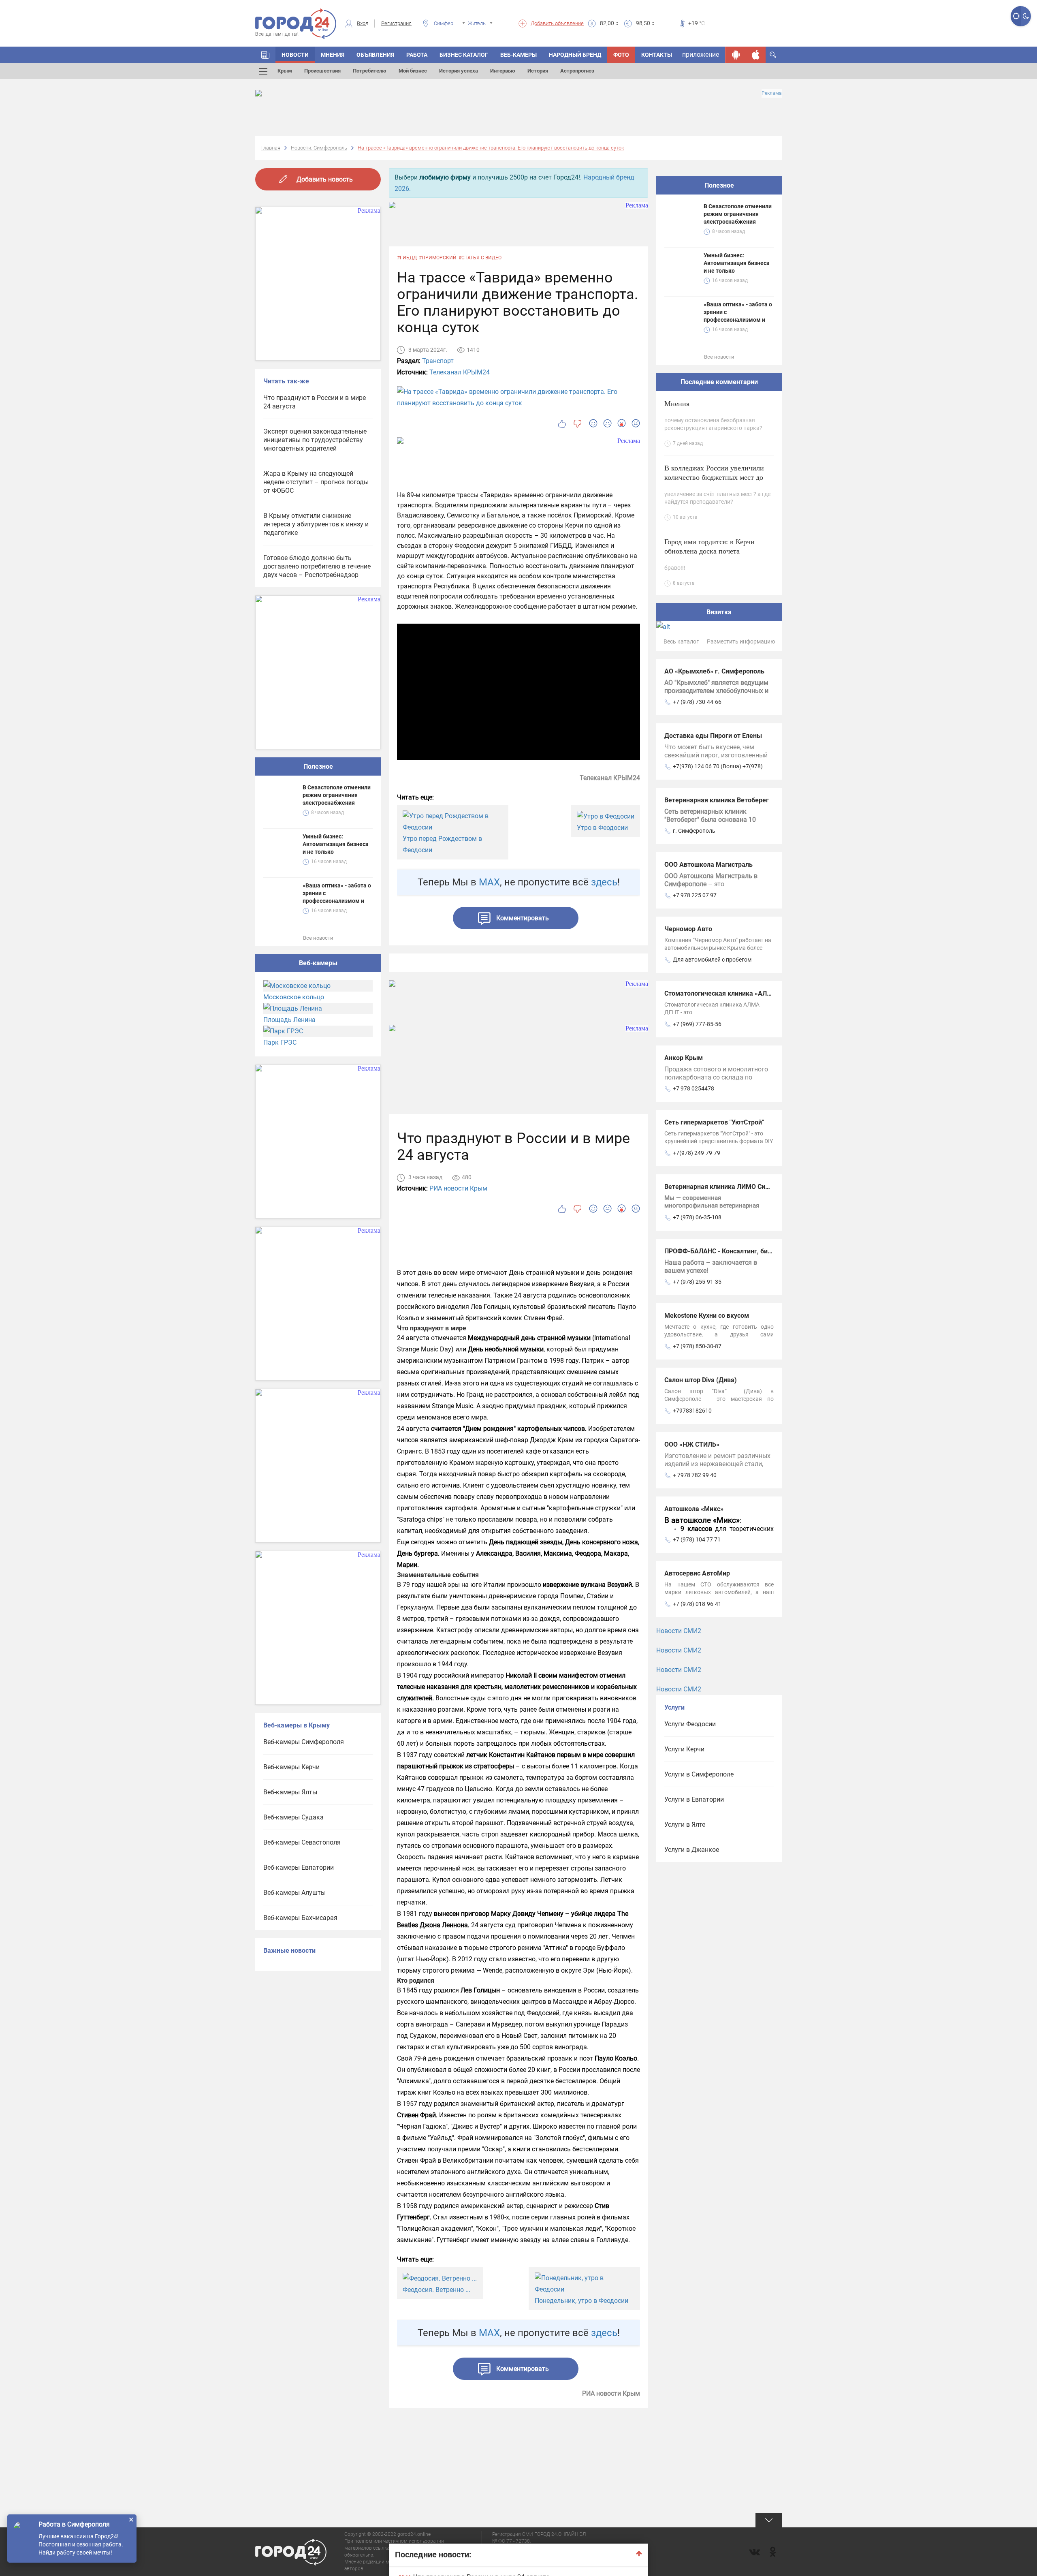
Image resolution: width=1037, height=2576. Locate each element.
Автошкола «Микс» (694, 1509)
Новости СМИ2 (679, 1631)
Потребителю (370, 71)
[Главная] (265, 55)
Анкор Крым (684, 1058)
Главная (271, 148)
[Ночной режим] (1026, 16)
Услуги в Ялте (685, 1825)
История (538, 71)
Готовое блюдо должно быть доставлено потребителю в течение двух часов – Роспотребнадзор (317, 566)
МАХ (489, 882)
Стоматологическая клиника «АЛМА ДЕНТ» (731, 993)
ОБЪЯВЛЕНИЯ (375, 55)
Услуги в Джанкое (692, 1850)
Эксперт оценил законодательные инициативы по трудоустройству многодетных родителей (315, 440)
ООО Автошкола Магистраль (708, 865)
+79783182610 (692, 1411)
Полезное (318, 766)
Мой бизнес (413, 71)
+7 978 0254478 (693, 1088)
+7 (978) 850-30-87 (697, 1346)
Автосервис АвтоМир (697, 1573)
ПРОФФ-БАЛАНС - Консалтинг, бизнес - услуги (736, 1251)
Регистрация (396, 23)
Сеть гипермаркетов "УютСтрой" (714, 1122)
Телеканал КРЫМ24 (460, 372)
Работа (417, 55)
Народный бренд (575, 55)
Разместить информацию (741, 641)
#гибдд (407, 258)
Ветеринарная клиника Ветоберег (717, 800)
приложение (701, 55)
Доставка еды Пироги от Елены (713, 736)
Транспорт (438, 361)
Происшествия (322, 71)
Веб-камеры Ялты (290, 1792)
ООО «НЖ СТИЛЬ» (692, 1444)
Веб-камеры (518, 55)
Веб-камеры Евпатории (299, 1867)
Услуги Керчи (684, 1749)
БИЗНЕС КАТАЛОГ (464, 55)
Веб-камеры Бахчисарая (300, 1918)
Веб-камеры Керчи (291, 1767)
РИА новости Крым (458, 1188)
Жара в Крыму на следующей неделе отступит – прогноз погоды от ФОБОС (316, 482)
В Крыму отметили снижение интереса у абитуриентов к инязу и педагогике (316, 524)
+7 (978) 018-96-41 (697, 1604)
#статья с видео (480, 258)
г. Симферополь (694, 831)
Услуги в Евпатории (694, 1799)
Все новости (318, 938)
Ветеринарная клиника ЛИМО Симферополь (732, 1187)
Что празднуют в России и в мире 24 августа (315, 402)
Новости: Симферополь (319, 148)
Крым (285, 71)
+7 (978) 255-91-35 (697, 1282)
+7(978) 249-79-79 (697, 1153)
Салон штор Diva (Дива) (701, 1380)
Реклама (772, 93)
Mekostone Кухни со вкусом (707, 1316)
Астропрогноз (577, 71)
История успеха (459, 71)
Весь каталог (681, 641)
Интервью (503, 71)
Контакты (657, 55)
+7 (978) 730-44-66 (697, 702)
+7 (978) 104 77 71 (697, 1539)
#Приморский (438, 258)
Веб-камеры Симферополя (304, 1742)
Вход (363, 23)
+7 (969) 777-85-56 (697, 1024)
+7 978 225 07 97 (695, 895)
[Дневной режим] (1016, 16)
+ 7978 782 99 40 (695, 1475)
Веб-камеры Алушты (294, 1893)
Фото (621, 55)
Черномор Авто (688, 929)
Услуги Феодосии (690, 1724)
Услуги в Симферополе (699, 1774)
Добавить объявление (557, 23)
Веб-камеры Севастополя (302, 1842)
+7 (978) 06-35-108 (697, 1217)
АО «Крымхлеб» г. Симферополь (714, 671)
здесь (604, 882)
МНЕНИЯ (333, 55)
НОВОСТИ (295, 55)
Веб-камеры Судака (293, 1817)
